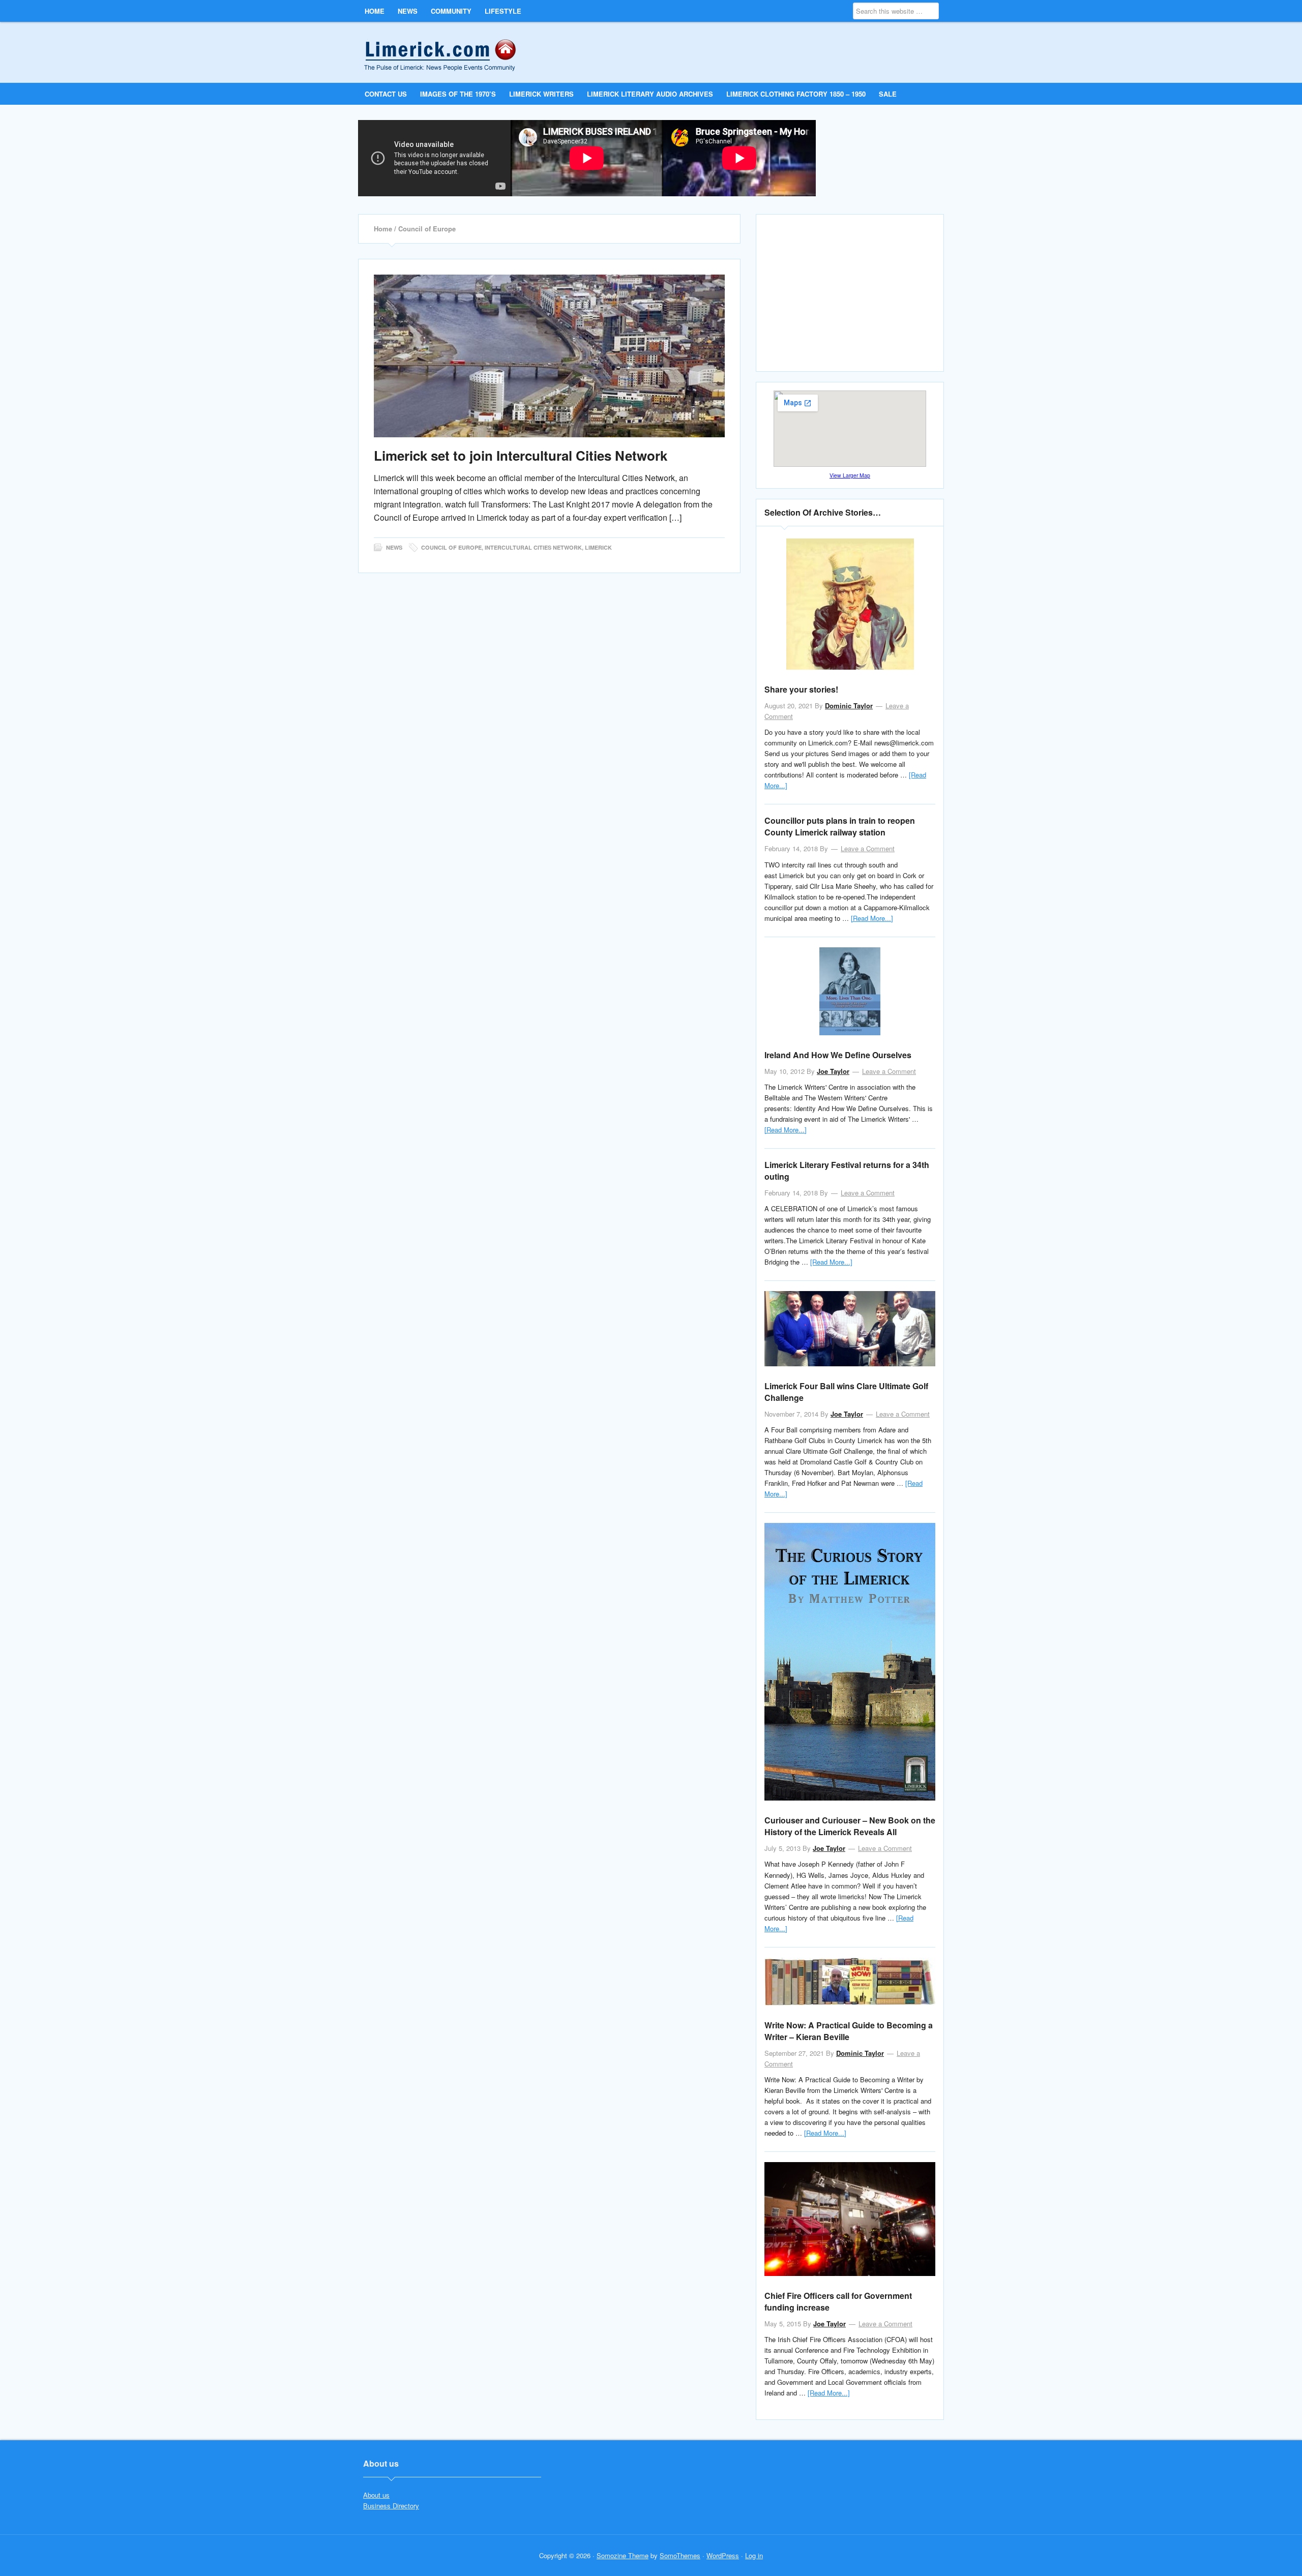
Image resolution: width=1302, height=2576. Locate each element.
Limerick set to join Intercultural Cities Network (521, 455)
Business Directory (391, 2506)
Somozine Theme (623, 2555)
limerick (598, 547)
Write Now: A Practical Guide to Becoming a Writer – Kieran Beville (849, 2031)
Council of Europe (451, 547)
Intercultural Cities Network (533, 547)
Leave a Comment (868, 848)
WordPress (723, 2555)
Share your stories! (801, 689)
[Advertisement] (851, 297)
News (394, 547)
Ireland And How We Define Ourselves (838, 1055)
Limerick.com (448, 52)
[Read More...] (872, 918)
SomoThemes (680, 2555)
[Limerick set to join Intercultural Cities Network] (549, 356)
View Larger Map (850, 475)
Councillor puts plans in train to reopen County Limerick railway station (840, 826)
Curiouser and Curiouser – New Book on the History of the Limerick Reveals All (850, 1826)
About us (376, 2495)
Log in (754, 2555)
